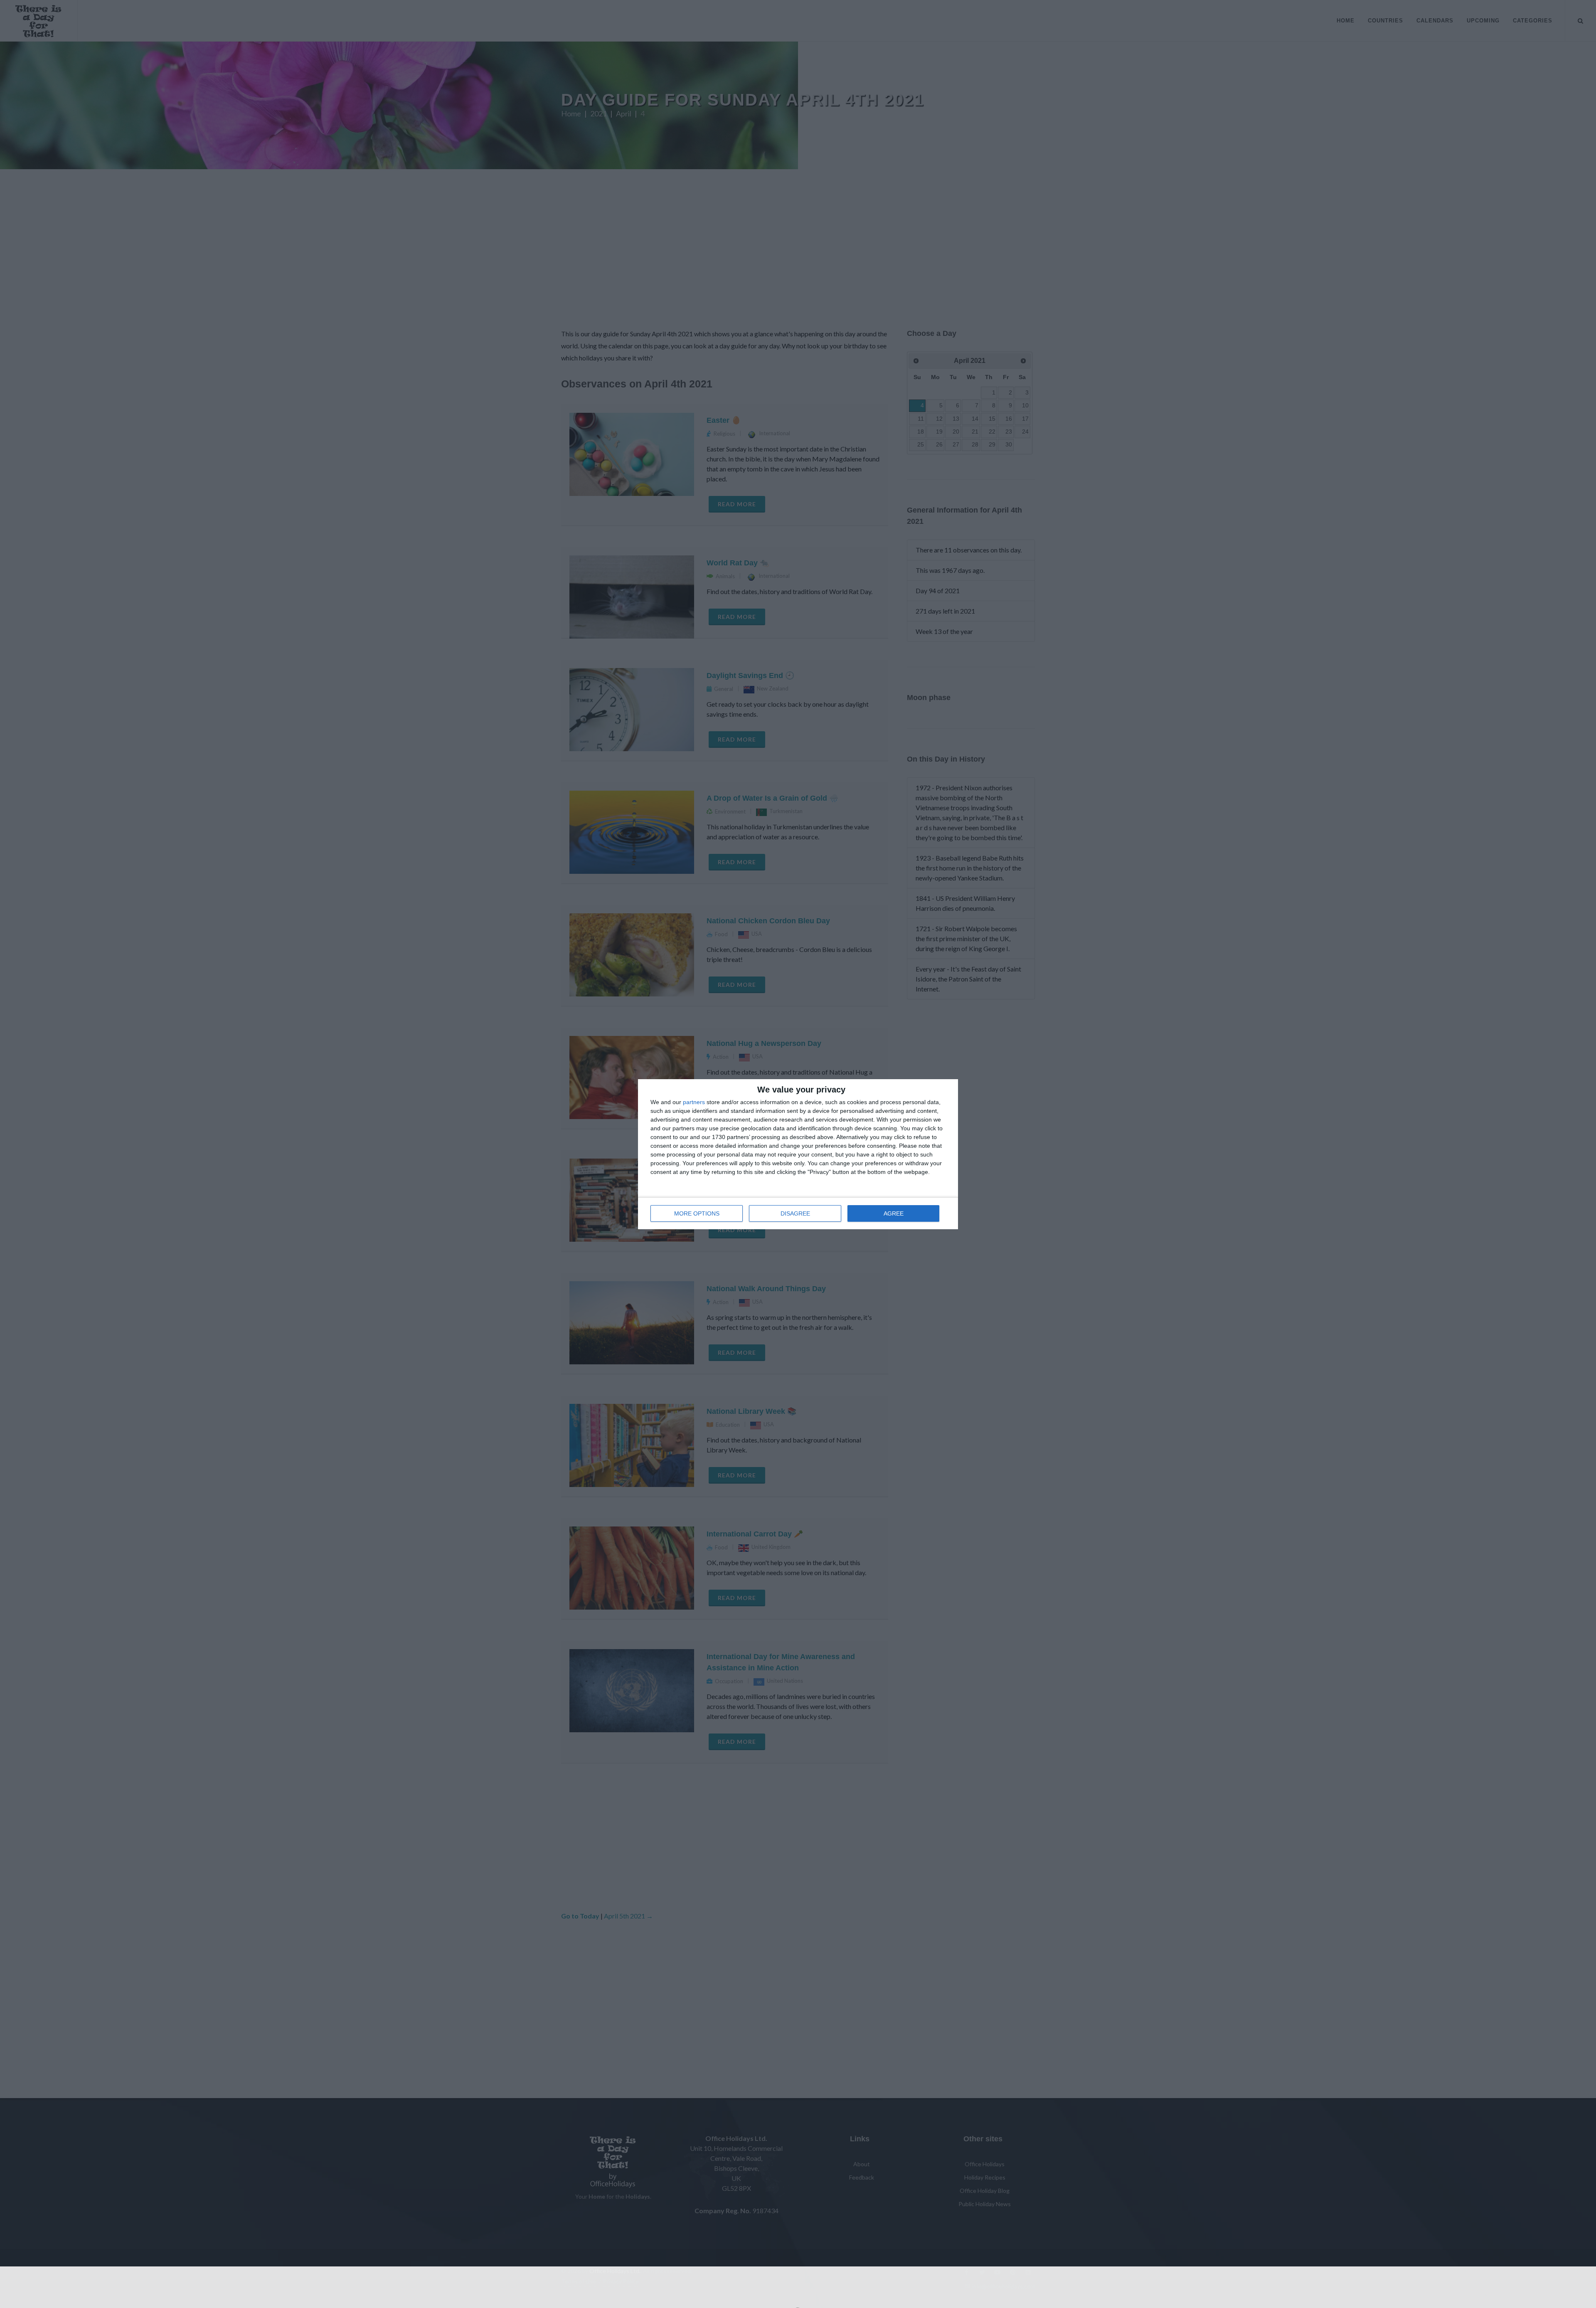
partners (694, 1102)
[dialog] (798, 1154)
